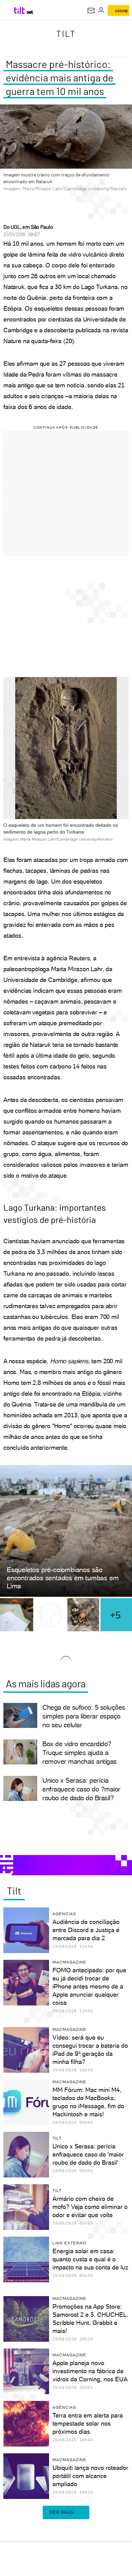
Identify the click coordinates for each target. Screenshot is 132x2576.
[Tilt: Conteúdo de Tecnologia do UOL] (20, 10)
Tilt (66, 33)
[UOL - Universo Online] (30, 12)
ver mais (61, 2512)
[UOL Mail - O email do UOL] (91, 10)
